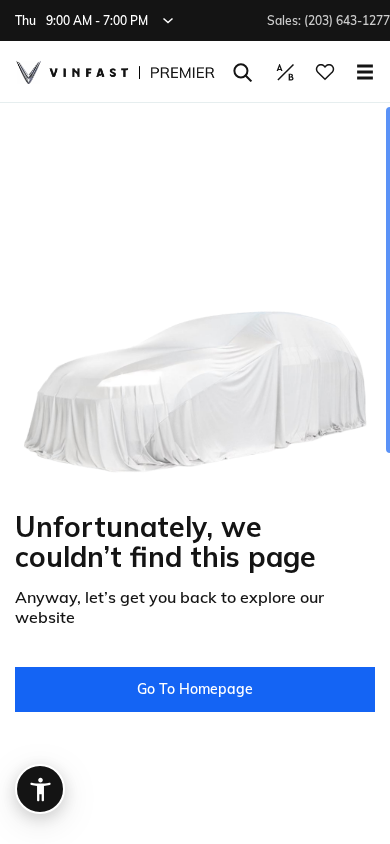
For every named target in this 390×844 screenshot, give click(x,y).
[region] (195, 473)
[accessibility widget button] (40, 789)
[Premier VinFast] (115, 72)
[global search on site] (243, 72)
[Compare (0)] (285, 72)
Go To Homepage (195, 689)
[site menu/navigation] (365, 72)
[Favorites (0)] (325, 72)
